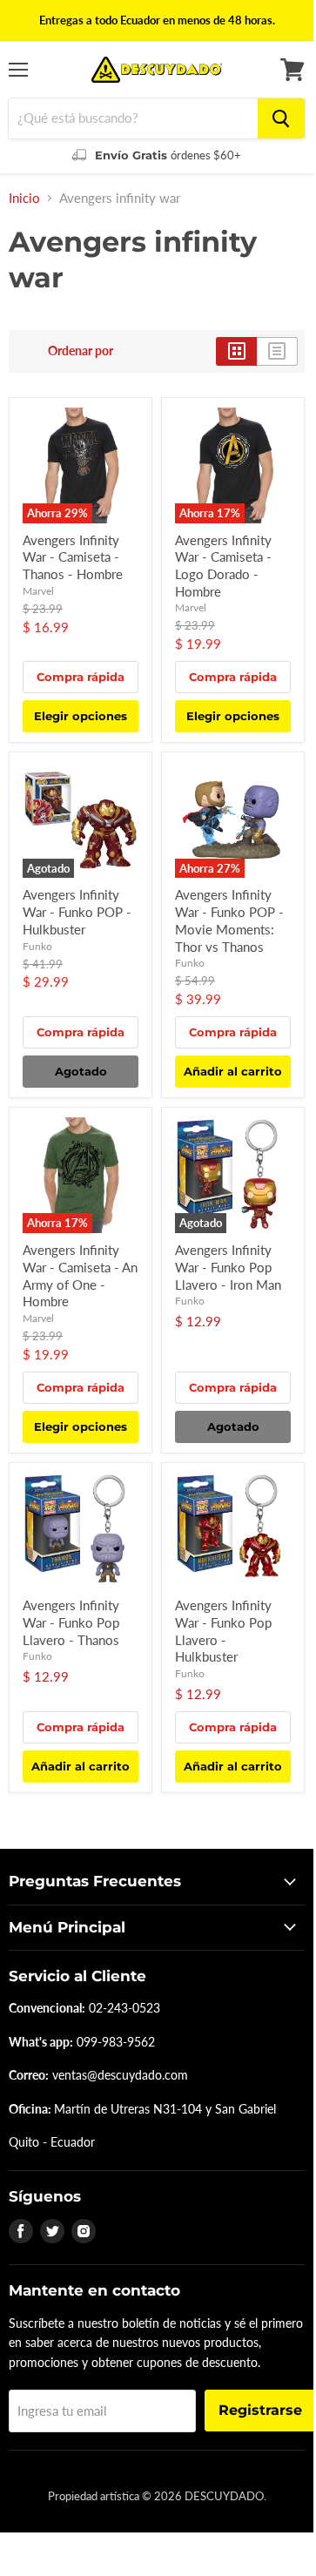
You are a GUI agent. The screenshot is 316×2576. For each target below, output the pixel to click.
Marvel (38, 591)
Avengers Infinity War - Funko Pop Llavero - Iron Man (228, 1267)
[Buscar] (281, 118)
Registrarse (260, 2410)
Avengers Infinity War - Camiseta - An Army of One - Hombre (80, 1275)
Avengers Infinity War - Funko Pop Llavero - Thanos (71, 1622)
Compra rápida (81, 677)
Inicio (24, 198)
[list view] (277, 351)
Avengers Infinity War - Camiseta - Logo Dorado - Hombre (223, 566)
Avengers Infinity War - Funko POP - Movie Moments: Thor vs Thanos (229, 920)
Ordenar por (81, 351)
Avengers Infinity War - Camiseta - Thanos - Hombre (73, 557)
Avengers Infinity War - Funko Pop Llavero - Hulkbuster (223, 1631)
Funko (37, 946)
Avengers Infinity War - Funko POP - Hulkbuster (77, 911)
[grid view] (236, 351)
